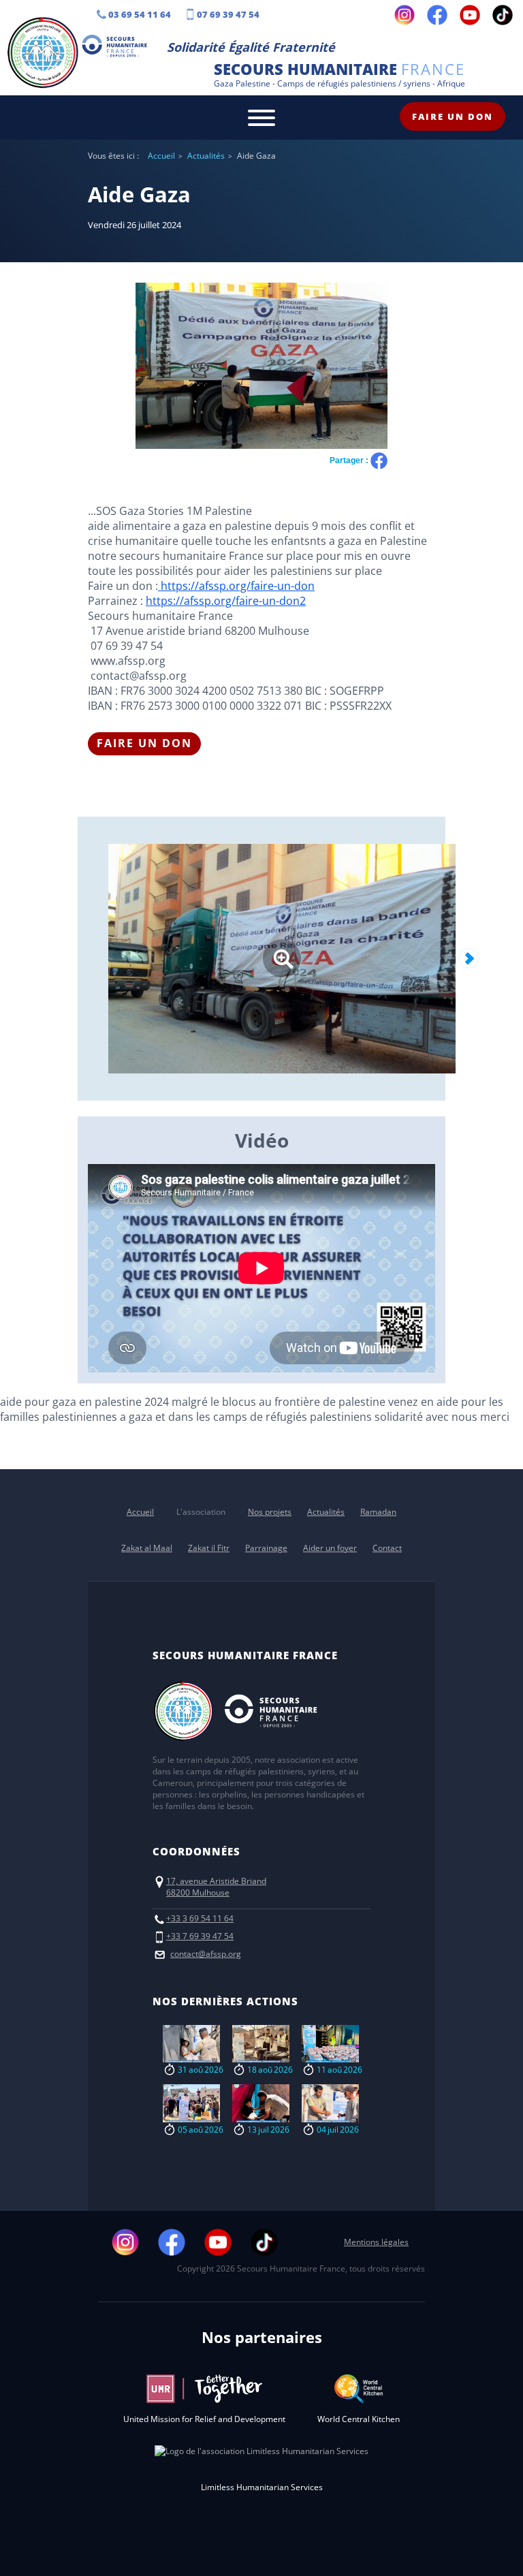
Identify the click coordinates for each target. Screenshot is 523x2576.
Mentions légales (376, 2242)
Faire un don (453, 116)
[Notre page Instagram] (405, 15)
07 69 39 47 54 (228, 14)
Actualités (206, 156)
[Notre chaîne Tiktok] (503, 15)
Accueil (161, 156)
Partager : (350, 460)
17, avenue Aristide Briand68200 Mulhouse (216, 1887)
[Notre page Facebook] (437, 15)
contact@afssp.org (206, 1954)
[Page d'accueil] (43, 54)
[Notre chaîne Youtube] (470, 15)
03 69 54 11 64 (140, 14)
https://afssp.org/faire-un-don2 (226, 601)
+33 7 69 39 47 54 (200, 1936)
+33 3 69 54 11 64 (200, 1918)
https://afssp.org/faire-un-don (236, 586)
